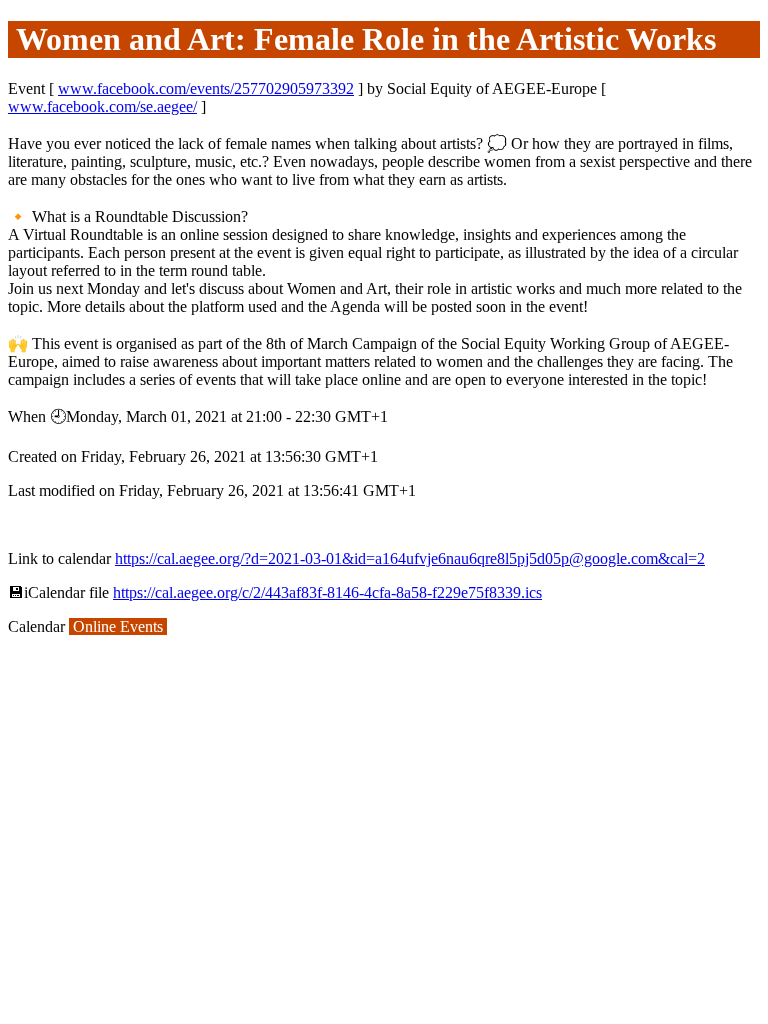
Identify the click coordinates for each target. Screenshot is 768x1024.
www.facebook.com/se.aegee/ (102, 106)
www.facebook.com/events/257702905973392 (206, 88)
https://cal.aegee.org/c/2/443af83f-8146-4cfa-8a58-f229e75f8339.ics (327, 592)
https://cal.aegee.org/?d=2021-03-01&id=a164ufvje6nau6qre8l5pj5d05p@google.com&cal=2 (410, 558)
